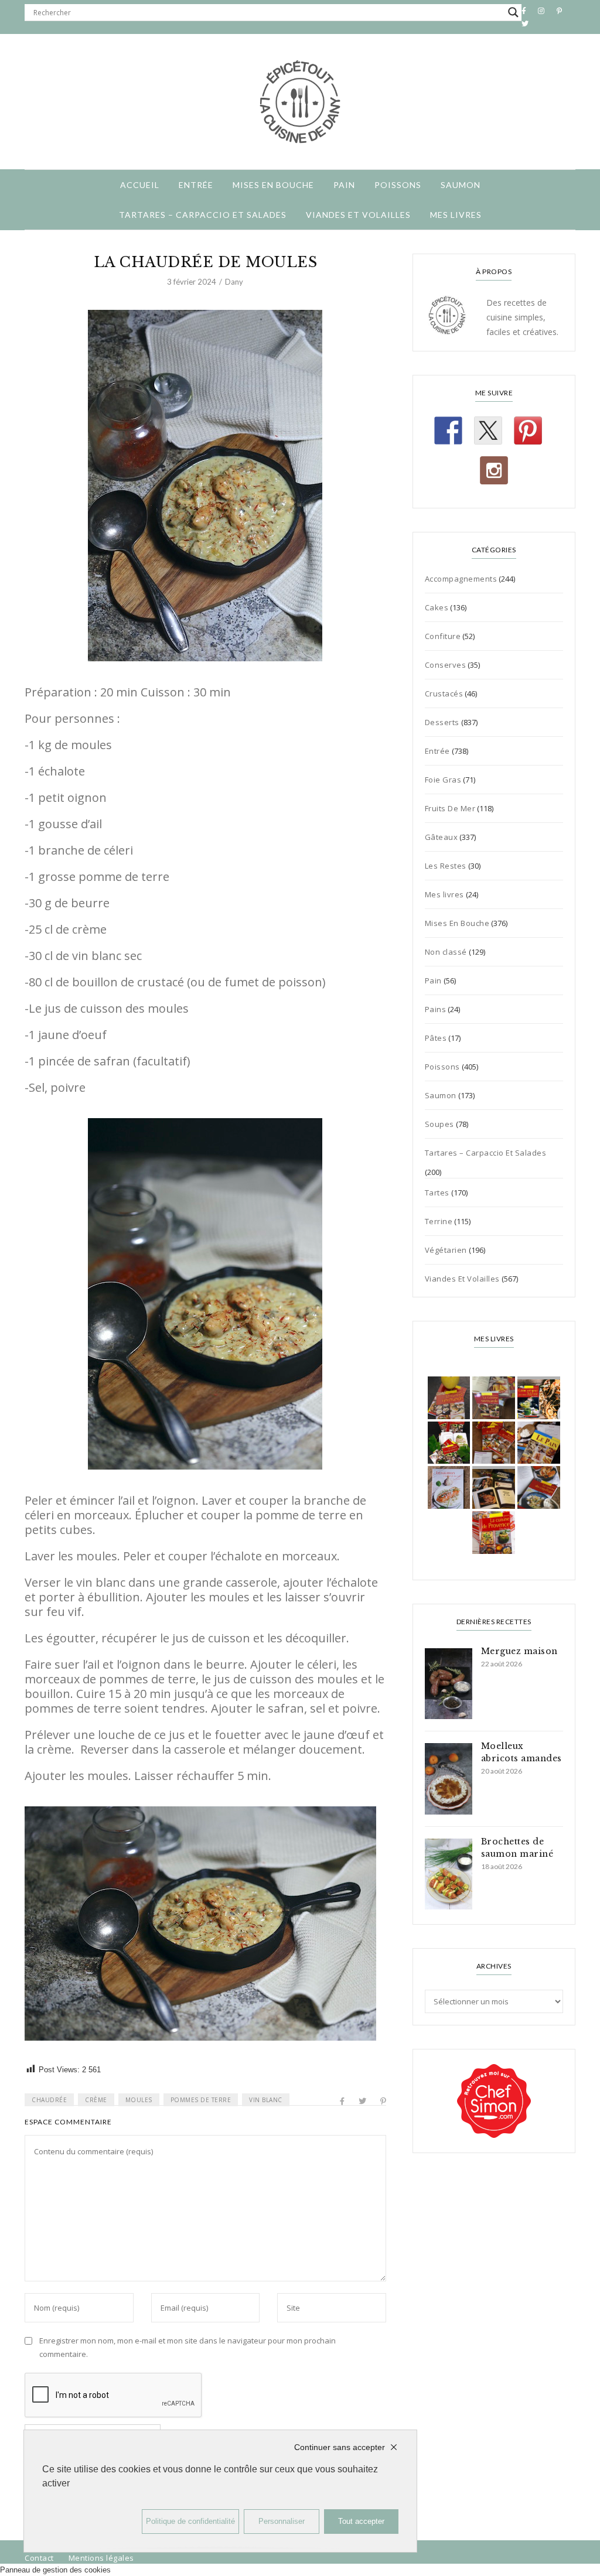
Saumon (461, 185)
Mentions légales (101, 2558)
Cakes (437, 607)
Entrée (196, 185)
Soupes (439, 1124)
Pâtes (436, 1038)
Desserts (442, 722)
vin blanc (266, 2100)
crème (96, 2100)
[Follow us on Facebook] (448, 431)
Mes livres (456, 215)
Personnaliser (282, 2521)
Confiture (443, 636)
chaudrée (49, 2100)
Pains (436, 1009)
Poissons (398, 185)
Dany (234, 282)
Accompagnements (461, 579)
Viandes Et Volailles (358, 215)
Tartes (437, 1193)
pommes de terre (201, 2100)
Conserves (446, 665)
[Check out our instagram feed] (494, 470)
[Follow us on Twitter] (488, 431)
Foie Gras (443, 780)
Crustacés (444, 693)
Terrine (439, 1221)
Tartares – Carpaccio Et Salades (203, 215)
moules (139, 2100)
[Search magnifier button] (513, 12)
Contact (39, 2558)
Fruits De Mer (450, 808)
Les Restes (446, 866)
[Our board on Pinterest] (528, 431)
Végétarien (446, 1250)
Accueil (140, 185)
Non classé (446, 952)
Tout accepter (361, 2521)
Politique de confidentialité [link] (190, 2521)
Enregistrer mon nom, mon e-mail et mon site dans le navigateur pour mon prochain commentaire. (187, 2347)
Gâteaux (442, 837)
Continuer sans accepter (340, 2447)
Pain (344, 185)
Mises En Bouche (273, 185)
